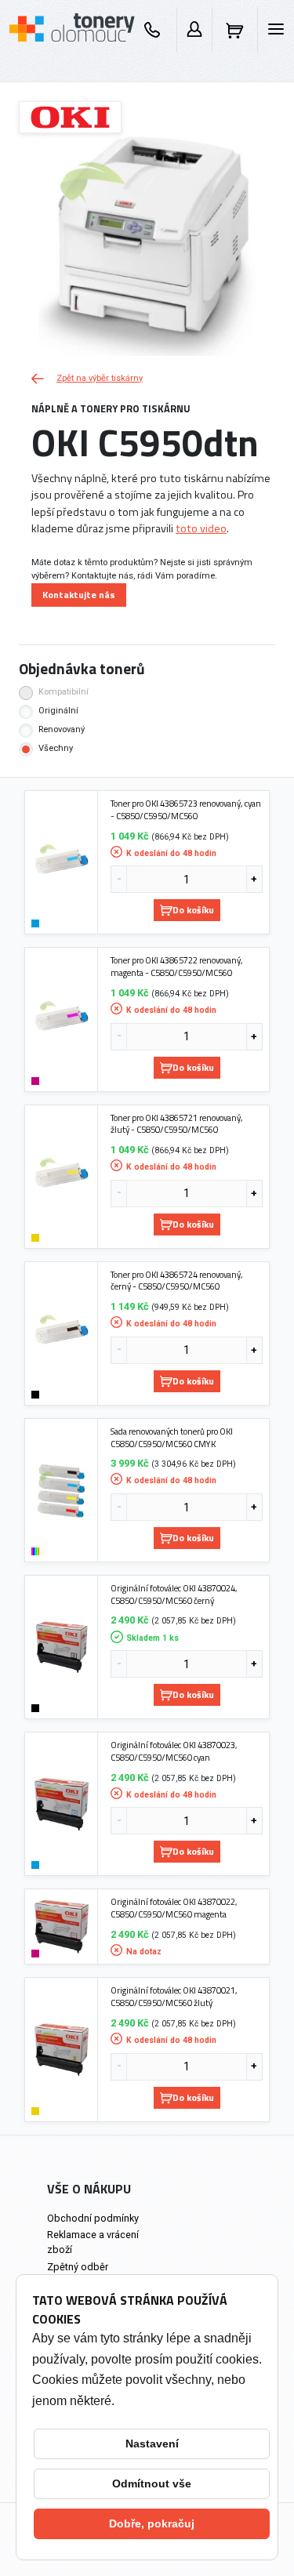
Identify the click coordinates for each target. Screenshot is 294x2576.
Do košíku (193, 910)
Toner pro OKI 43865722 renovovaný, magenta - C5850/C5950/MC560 (177, 966)
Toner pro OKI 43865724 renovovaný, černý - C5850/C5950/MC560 (177, 1281)
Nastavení (152, 2444)
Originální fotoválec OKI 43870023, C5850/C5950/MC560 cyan (174, 1751)
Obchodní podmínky (93, 2218)
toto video (201, 528)
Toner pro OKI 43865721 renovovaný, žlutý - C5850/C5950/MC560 (177, 1124)
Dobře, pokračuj (152, 2523)
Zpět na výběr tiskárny (100, 378)
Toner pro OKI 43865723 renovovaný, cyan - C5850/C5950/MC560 (186, 809)
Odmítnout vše (152, 2483)
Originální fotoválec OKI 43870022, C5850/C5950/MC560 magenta (174, 1908)
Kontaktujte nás (79, 595)
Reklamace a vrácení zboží (93, 2242)
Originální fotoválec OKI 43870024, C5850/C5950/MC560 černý (174, 1594)
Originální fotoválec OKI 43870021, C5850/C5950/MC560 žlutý (174, 1996)
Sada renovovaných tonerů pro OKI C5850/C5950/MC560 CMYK (172, 1437)
